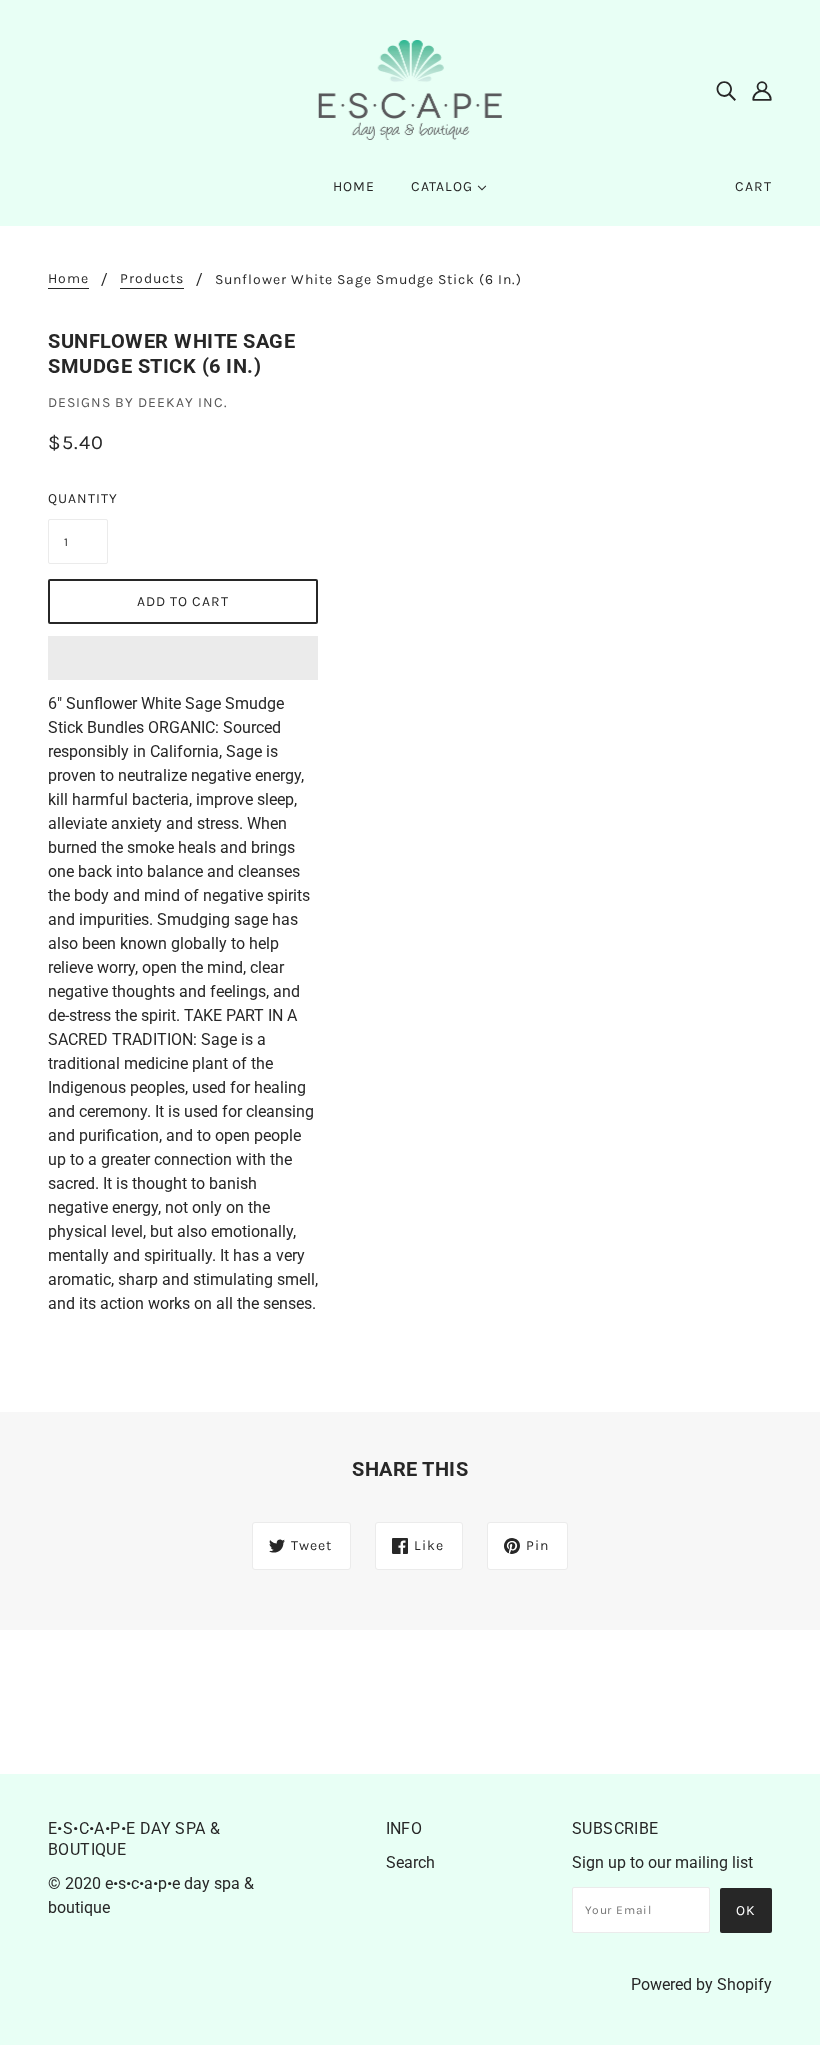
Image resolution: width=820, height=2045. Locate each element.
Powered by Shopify (701, 1984)
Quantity (78, 498)
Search (410, 1862)
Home (68, 279)
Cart (753, 186)
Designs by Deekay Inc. (138, 402)
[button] (183, 658)
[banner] (410, 88)
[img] (726, 90)
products (152, 279)
